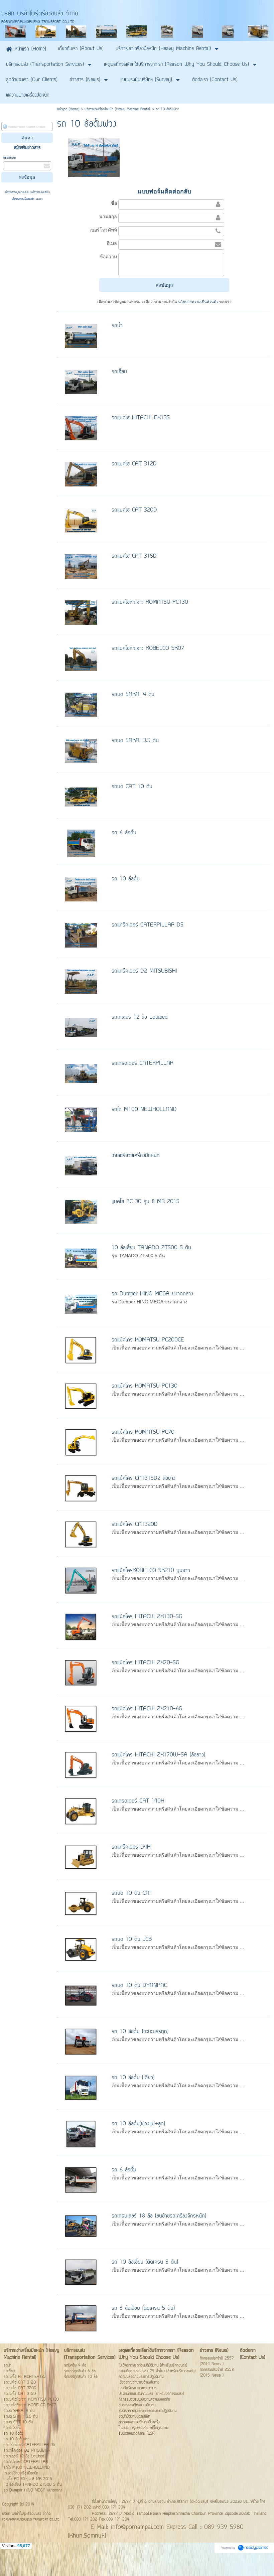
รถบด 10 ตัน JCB (132, 1940)
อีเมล (112, 243)
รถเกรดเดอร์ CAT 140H (138, 1801)
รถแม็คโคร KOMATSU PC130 (145, 1386)
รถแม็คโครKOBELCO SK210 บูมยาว (151, 1571)
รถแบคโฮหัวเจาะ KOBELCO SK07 (148, 649)
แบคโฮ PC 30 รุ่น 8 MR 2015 (146, 1202)
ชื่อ (114, 203)
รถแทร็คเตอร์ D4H (131, 1847)
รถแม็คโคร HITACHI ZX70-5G (145, 1663)
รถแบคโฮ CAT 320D (134, 510)
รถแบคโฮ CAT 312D (134, 464)
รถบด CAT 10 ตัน (132, 787)
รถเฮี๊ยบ (119, 372)
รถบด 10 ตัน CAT (132, 1893)
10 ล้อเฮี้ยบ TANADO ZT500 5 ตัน (151, 1248)
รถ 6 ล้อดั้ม (124, 833)
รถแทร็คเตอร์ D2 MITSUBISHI (144, 971)
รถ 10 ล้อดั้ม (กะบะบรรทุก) (140, 2032)
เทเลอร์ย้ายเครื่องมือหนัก (136, 1156)
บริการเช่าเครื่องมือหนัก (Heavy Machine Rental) (118, 109)
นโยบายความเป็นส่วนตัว (24, 199)
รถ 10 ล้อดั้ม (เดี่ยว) (133, 2078)
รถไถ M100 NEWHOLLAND (144, 1110)
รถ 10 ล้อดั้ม (126, 879)
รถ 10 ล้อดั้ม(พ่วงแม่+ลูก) (138, 2124)
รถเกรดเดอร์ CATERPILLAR (143, 1063)
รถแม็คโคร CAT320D (135, 1525)
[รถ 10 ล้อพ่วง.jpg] (94, 157)
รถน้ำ (117, 326)
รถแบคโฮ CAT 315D (134, 556)
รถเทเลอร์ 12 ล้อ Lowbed (140, 1017)
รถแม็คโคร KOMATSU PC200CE (148, 1340)
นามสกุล (108, 217)
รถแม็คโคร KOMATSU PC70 (143, 1432)
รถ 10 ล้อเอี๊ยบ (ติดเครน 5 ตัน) (145, 2262)
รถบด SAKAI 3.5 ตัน (135, 741)
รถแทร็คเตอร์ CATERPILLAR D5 (148, 925)
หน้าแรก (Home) (68, 109)
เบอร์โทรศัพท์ (103, 230)
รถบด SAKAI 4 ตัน (133, 695)
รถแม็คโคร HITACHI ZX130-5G (147, 1617)
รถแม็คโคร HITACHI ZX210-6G (147, 1709)
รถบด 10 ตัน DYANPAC (139, 1986)
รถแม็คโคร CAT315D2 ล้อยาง (144, 1478)
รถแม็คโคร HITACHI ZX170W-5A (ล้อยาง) (158, 1755)
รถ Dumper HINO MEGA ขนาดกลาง (152, 1294)
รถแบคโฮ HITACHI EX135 (141, 418)
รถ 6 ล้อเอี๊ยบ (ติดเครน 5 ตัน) (143, 2308)
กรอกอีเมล (9, 158)
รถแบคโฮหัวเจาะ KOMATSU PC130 (150, 602)
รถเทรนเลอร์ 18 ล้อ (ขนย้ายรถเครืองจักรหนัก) (159, 2216)
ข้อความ (108, 257)
